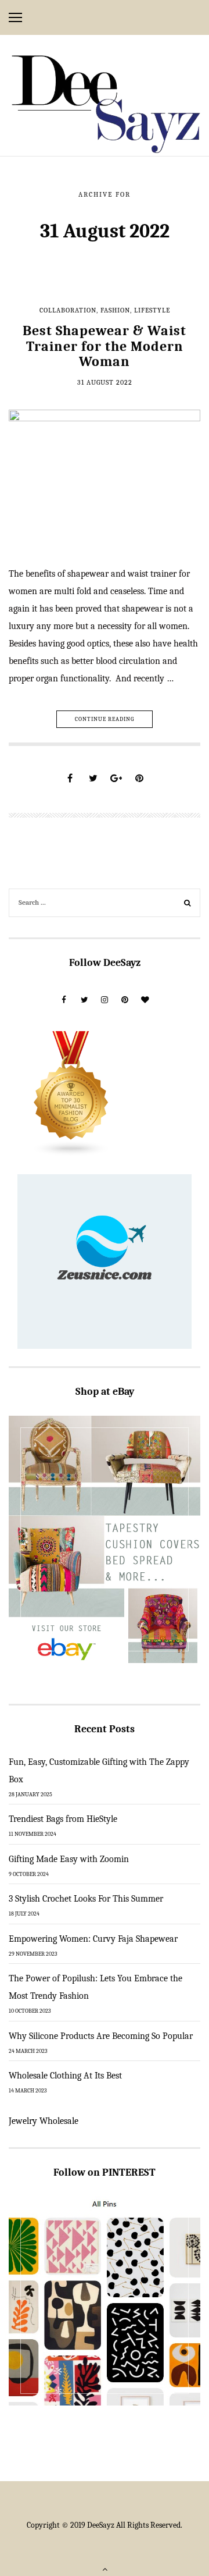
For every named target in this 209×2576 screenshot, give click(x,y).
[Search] (188, 904)
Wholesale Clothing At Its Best (65, 2076)
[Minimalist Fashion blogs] (71, 1093)
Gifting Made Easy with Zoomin (69, 1859)
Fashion (115, 310)
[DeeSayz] (105, 104)
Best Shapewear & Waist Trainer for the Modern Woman (105, 346)
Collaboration (68, 310)
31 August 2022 (105, 382)
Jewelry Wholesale (44, 2121)
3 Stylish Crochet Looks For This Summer (86, 1899)
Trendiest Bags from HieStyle (63, 1819)
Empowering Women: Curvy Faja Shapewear (93, 1939)
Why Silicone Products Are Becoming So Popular (101, 2036)
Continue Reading (105, 719)
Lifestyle (152, 310)
